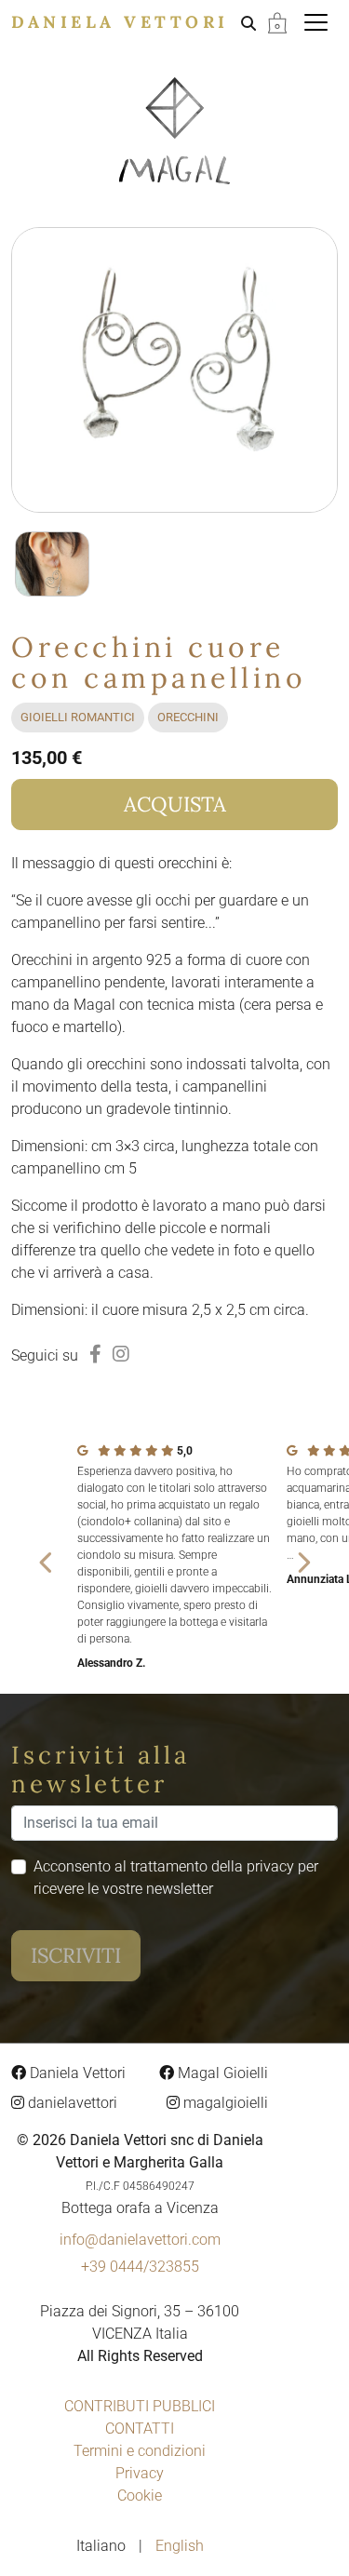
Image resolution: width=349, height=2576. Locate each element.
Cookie (140, 2495)
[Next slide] (302, 1563)
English (180, 2546)
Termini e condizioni (140, 2451)
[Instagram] (121, 1354)
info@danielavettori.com (140, 2240)
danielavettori (71, 2103)
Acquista (175, 804)
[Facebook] (95, 1354)
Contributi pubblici (140, 2406)
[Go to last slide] (47, 1563)
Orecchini (188, 717)
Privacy (140, 2473)
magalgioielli (224, 2103)
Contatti (140, 2428)
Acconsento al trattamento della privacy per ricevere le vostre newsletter (176, 1878)
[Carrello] (277, 22)
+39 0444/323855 (140, 2267)
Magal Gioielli (221, 2073)
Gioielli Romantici (78, 717)
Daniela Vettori (120, 22)
